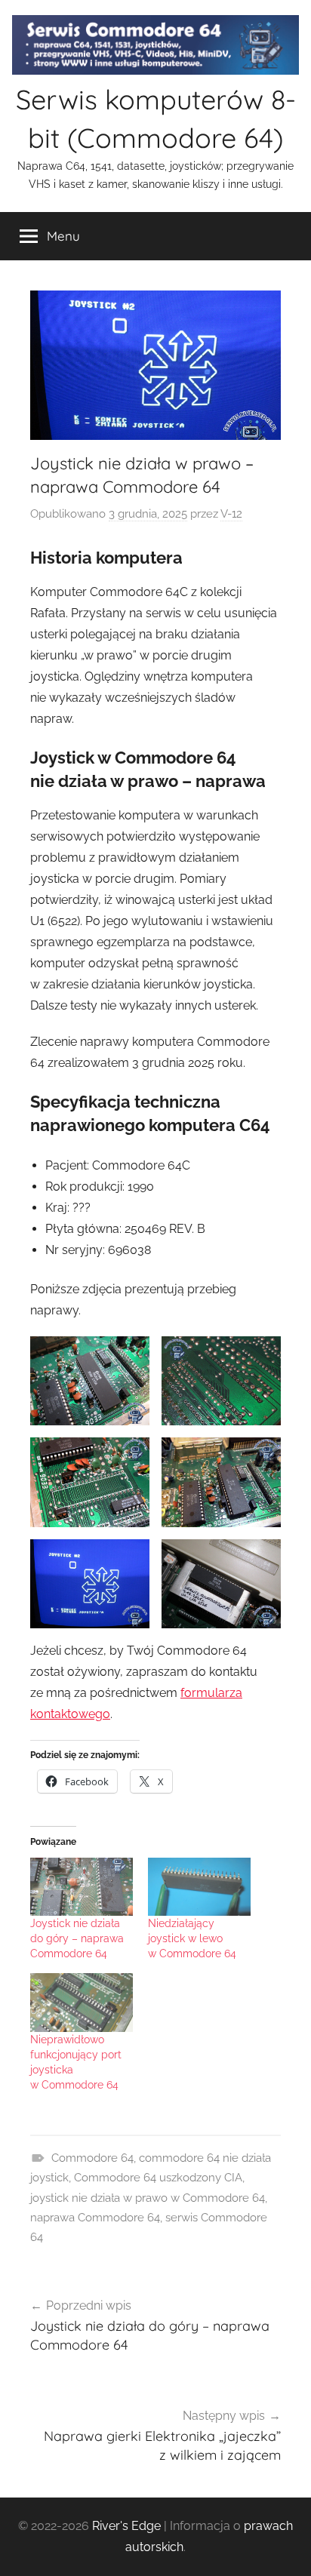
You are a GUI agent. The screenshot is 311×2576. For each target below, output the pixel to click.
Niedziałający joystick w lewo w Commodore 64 (192, 1938)
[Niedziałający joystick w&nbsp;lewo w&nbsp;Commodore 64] (199, 1887)
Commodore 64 (92, 2158)
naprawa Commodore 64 (95, 2218)
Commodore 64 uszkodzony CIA (158, 2178)
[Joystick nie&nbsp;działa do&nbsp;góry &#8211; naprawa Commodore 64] (82, 1887)
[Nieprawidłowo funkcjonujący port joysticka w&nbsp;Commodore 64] (82, 2003)
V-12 (231, 514)
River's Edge (126, 2526)
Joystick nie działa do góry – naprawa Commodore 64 (77, 1938)
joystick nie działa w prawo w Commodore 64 (148, 2198)
